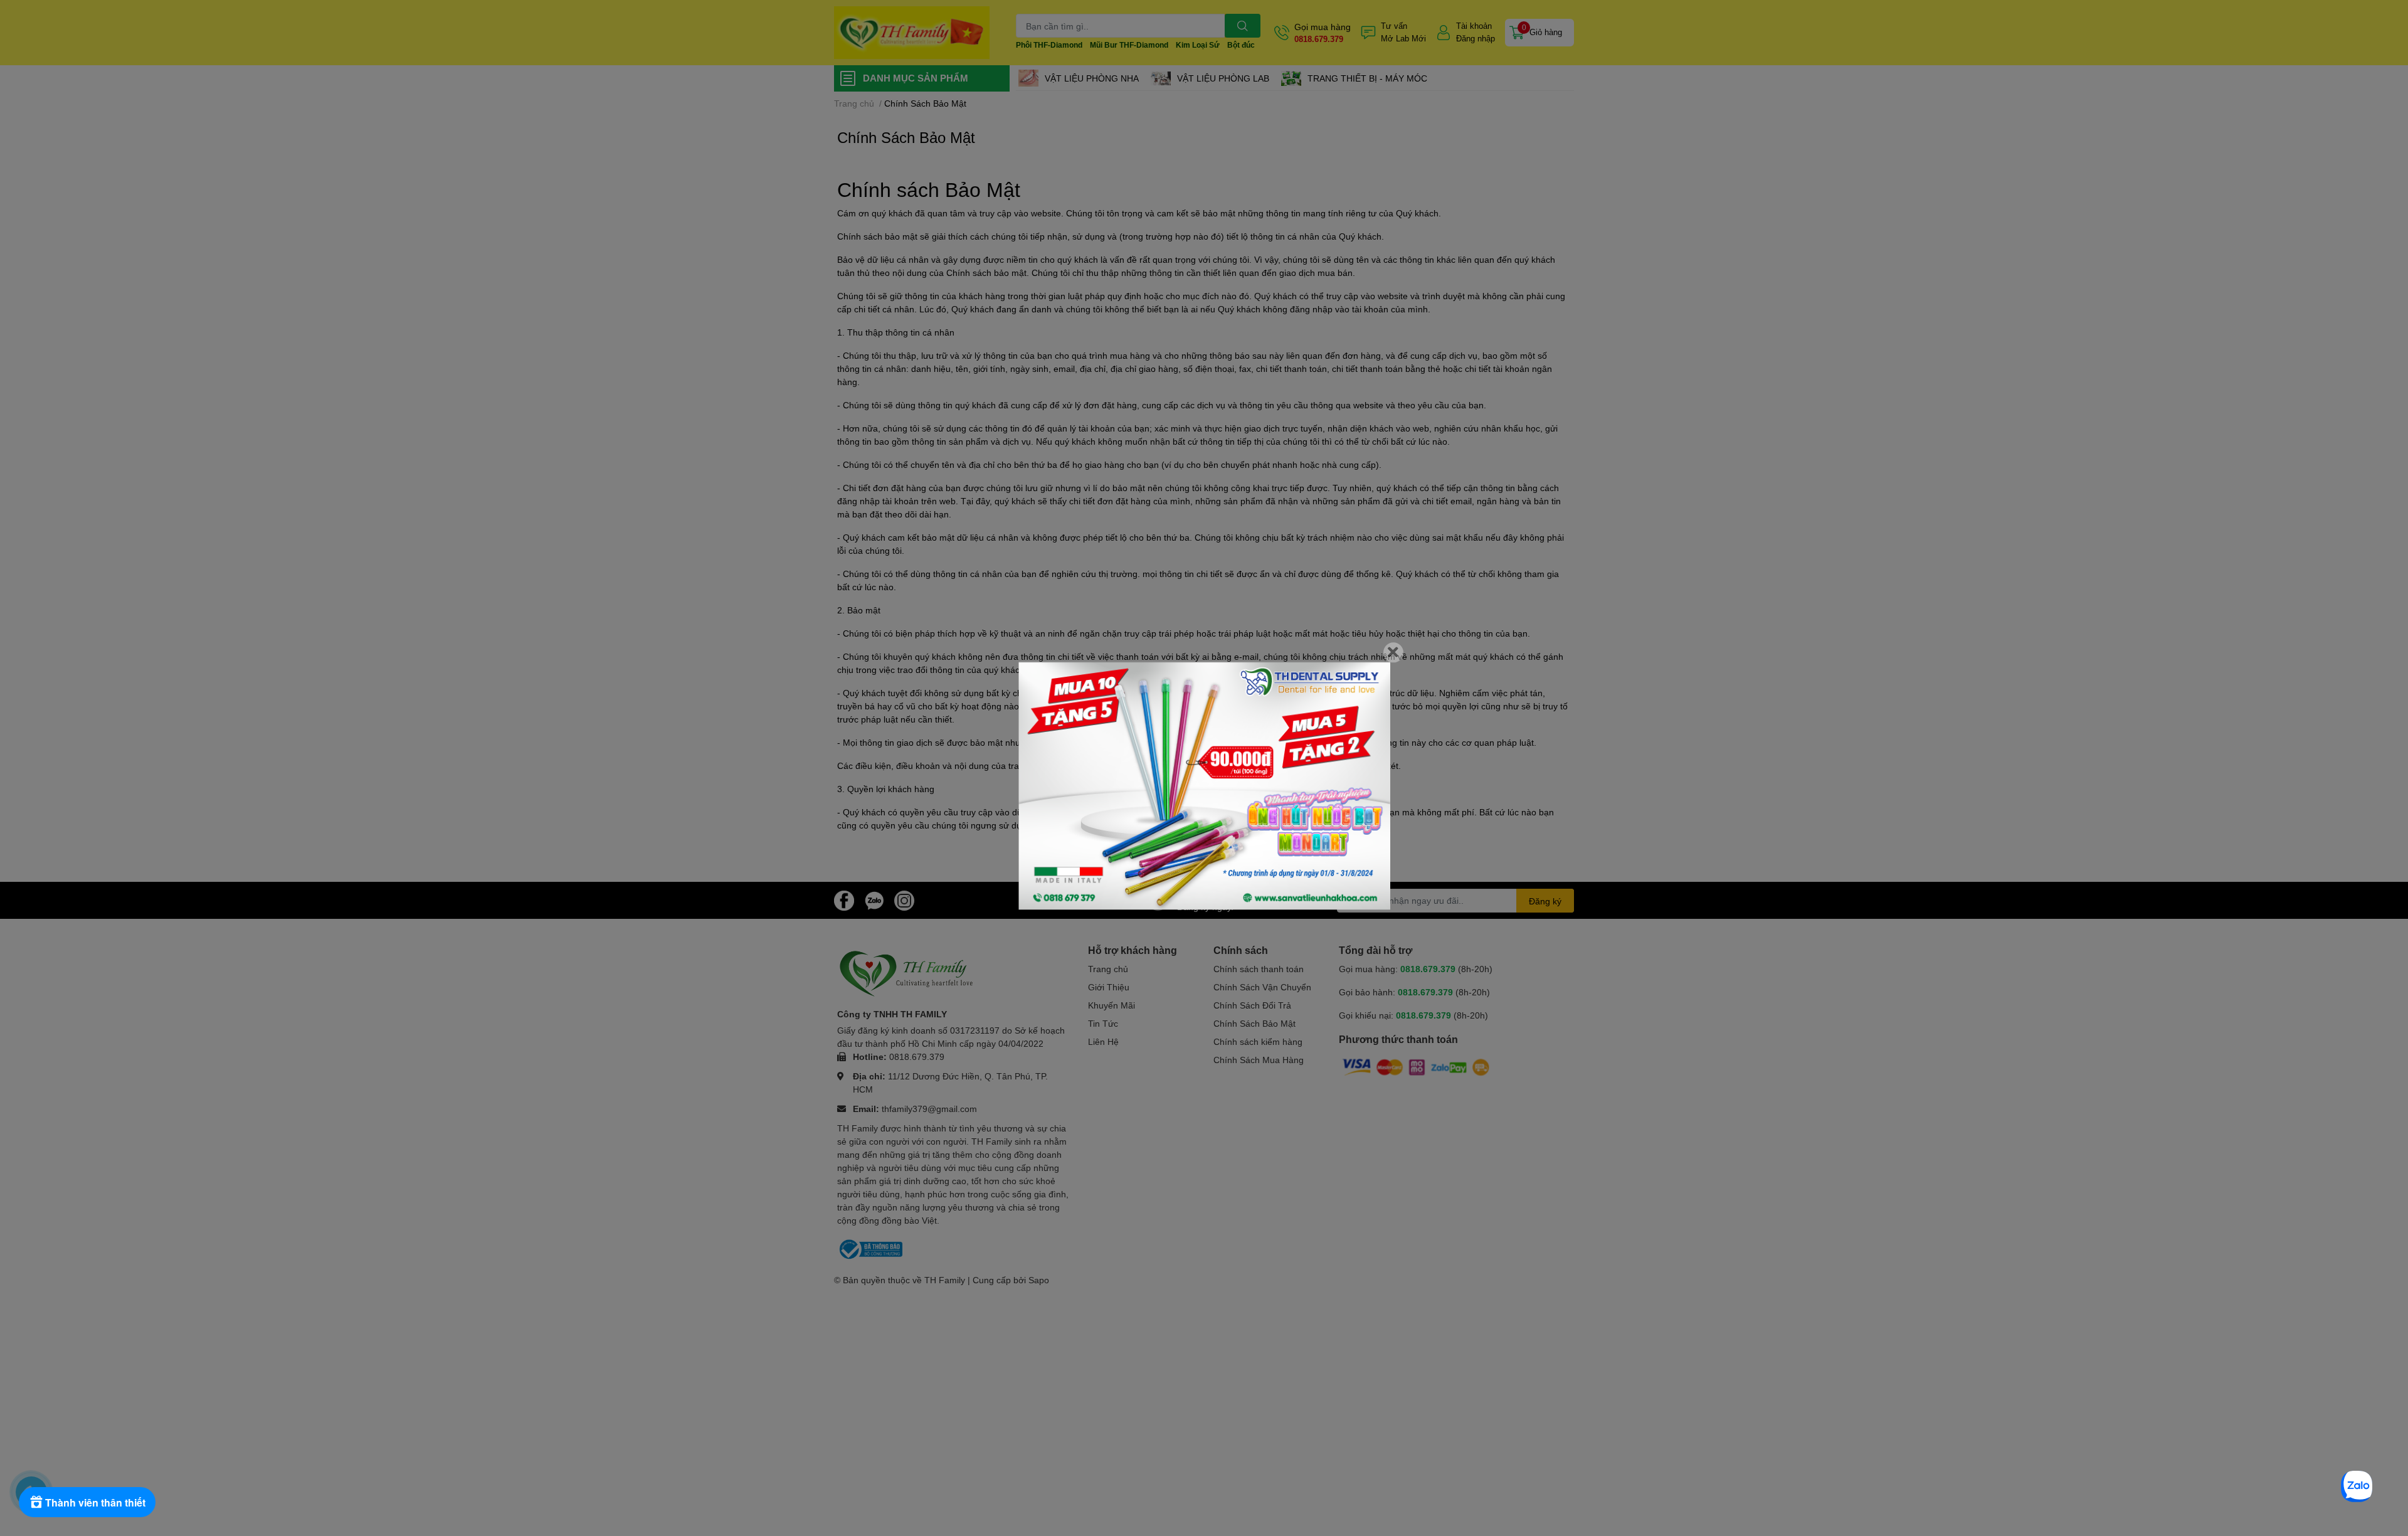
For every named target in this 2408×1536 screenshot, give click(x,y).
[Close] (1393, 652)
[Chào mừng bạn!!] (1204, 786)
